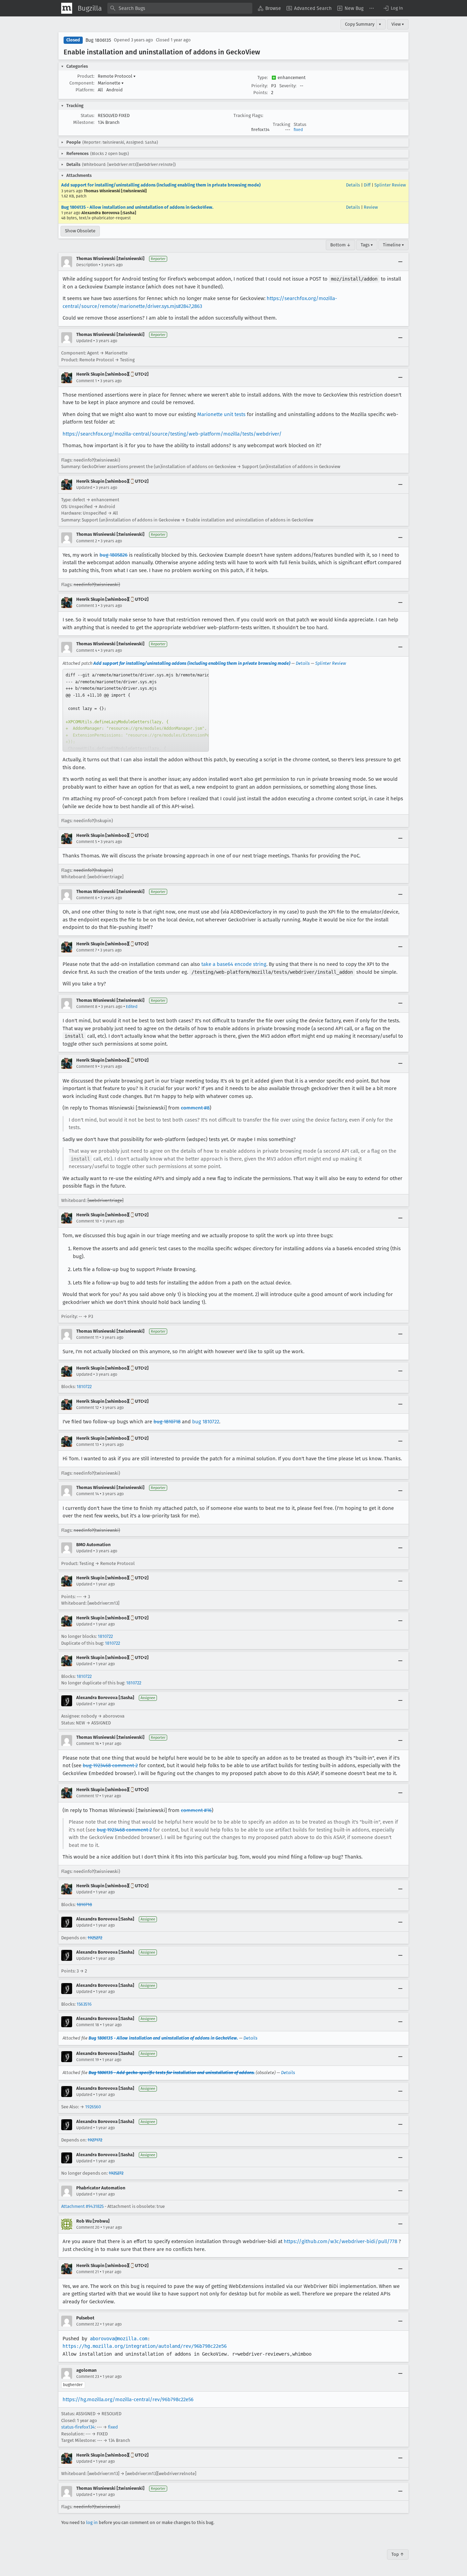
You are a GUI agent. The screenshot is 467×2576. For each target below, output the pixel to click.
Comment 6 (87, 898)
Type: (263, 77)
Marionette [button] (111, 83)
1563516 (84, 2004)
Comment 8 (87, 1007)
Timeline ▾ (393, 245)
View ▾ (398, 24)
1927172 (95, 2140)
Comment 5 (87, 842)
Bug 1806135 (98, 40)
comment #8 (195, 1108)
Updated (84, 341)
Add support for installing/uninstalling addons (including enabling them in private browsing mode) (161, 185)
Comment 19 (88, 2060)
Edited (132, 1007)
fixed (298, 130)
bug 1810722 (206, 1422)
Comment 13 (88, 1445)
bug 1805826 (114, 555)
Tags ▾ (367, 245)
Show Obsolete (80, 231)
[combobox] (180, 8)
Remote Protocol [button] (117, 76)
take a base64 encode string (234, 964)
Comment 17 (87, 1796)
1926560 (93, 2107)
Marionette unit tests (221, 414)
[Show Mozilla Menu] (67, 8)
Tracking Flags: (248, 115)
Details (353, 185)
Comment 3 (87, 606)
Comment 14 (88, 1494)
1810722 (84, 1387)
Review (371, 207)
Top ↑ (398, 2554)
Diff (367, 185)
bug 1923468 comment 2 (110, 1765)
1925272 (95, 1938)
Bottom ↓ (341, 245)
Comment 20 (88, 2227)
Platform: (85, 90)
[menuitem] (269, 8)
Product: (86, 76)
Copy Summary (360, 24)
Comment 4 (87, 650)
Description (87, 265)
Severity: (288, 86)
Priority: (259, 86)
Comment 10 (88, 1221)
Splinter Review (390, 185)
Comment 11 (87, 1337)
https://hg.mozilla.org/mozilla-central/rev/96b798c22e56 (128, 2399)
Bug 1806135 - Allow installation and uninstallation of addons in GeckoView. (137, 207)
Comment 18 (88, 2025)
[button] (393, 8)
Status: (88, 115)
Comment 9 (87, 1066)
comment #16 (196, 1810)
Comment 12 (88, 1408)
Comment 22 (88, 2324)
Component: (82, 83)
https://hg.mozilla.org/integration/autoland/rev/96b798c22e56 (145, 2346)
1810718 (84, 1905)
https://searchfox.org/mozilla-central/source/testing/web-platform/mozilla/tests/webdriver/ (172, 434)
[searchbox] (180, 8)
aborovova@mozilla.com (119, 2339)
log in (92, 2522)
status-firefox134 (78, 2427)
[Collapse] (400, 262)
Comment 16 (88, 1744)
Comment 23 (88, 2377)
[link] (136, 710)
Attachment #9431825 (82, 2206)
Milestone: (84, 122)
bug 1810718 (167, 1422)
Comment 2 (87, 541)
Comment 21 (88, 2272)
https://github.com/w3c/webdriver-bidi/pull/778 (341, 2241)
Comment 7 (86, 950)
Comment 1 (86, 381)
